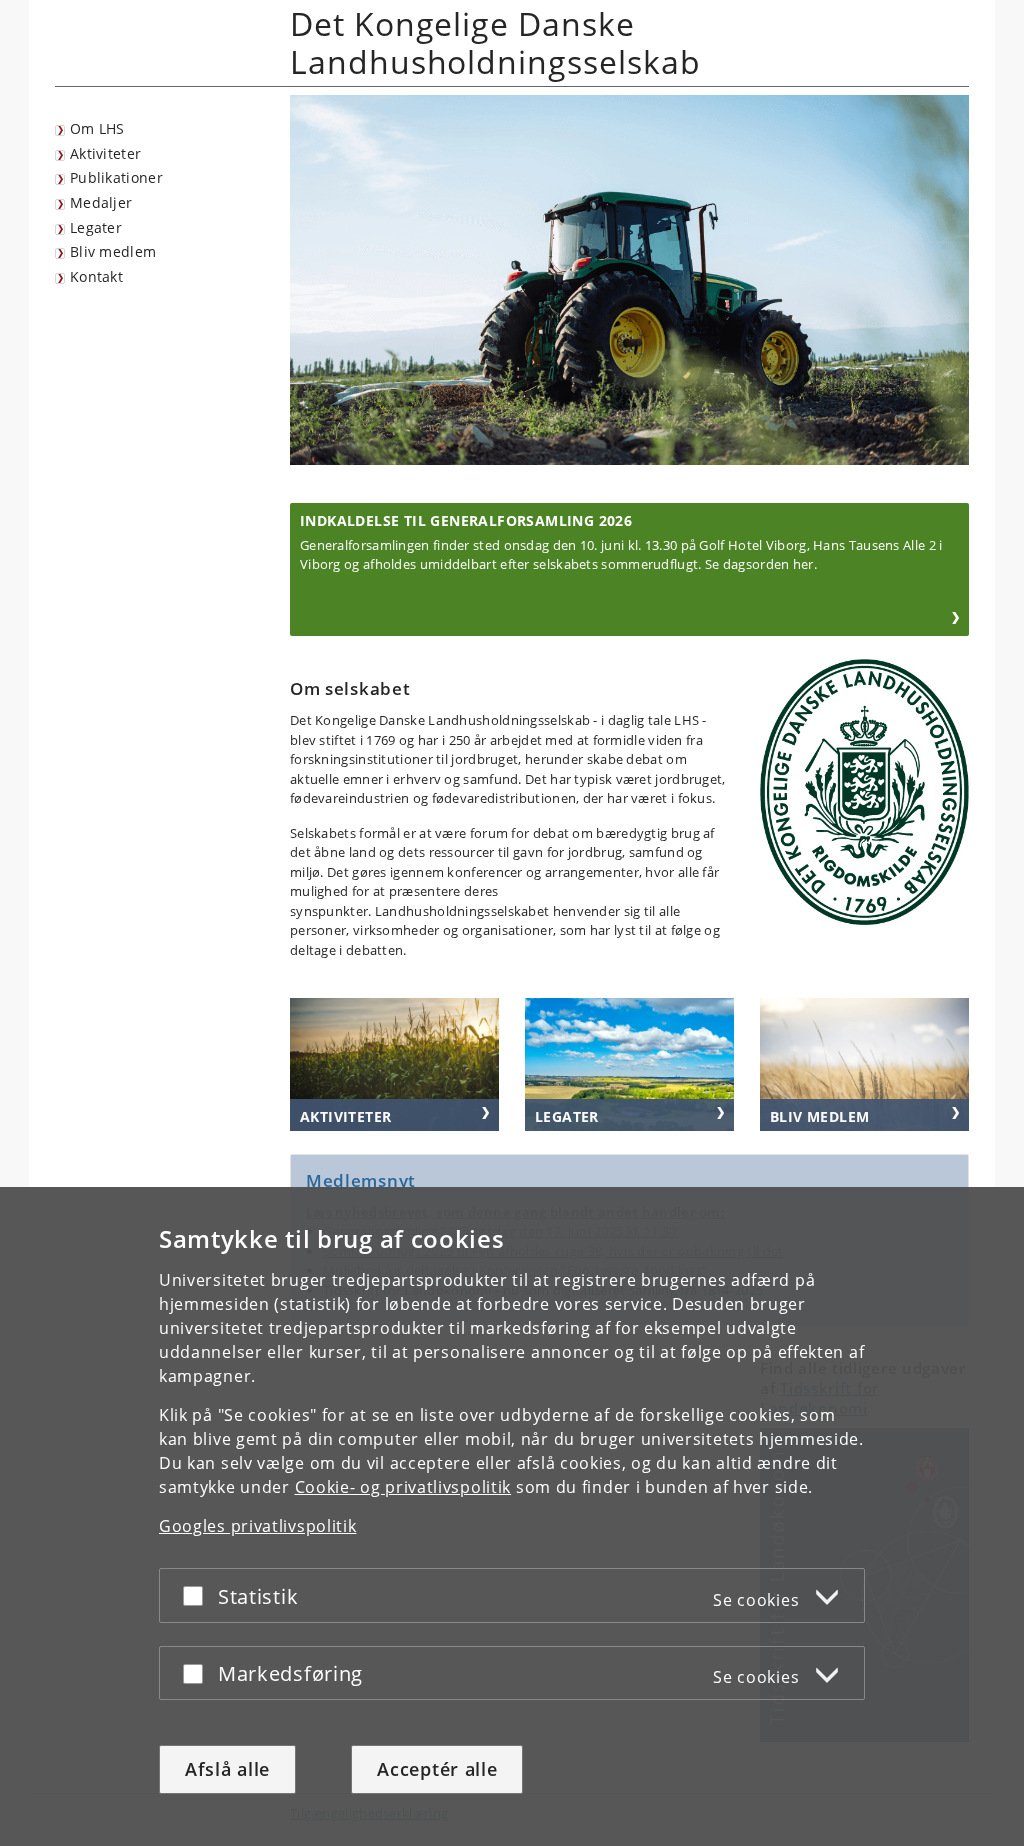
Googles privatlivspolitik (258, 1526)
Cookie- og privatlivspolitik (403, 1487)
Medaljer (101, 202)
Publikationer (116, 177)
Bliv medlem (113, 251)
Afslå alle (227, 1769)
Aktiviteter (105, 153)
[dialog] (512, 1516)
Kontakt (96, 276)
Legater (96, 227)
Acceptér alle (437, 1769)
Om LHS (97, 128)
